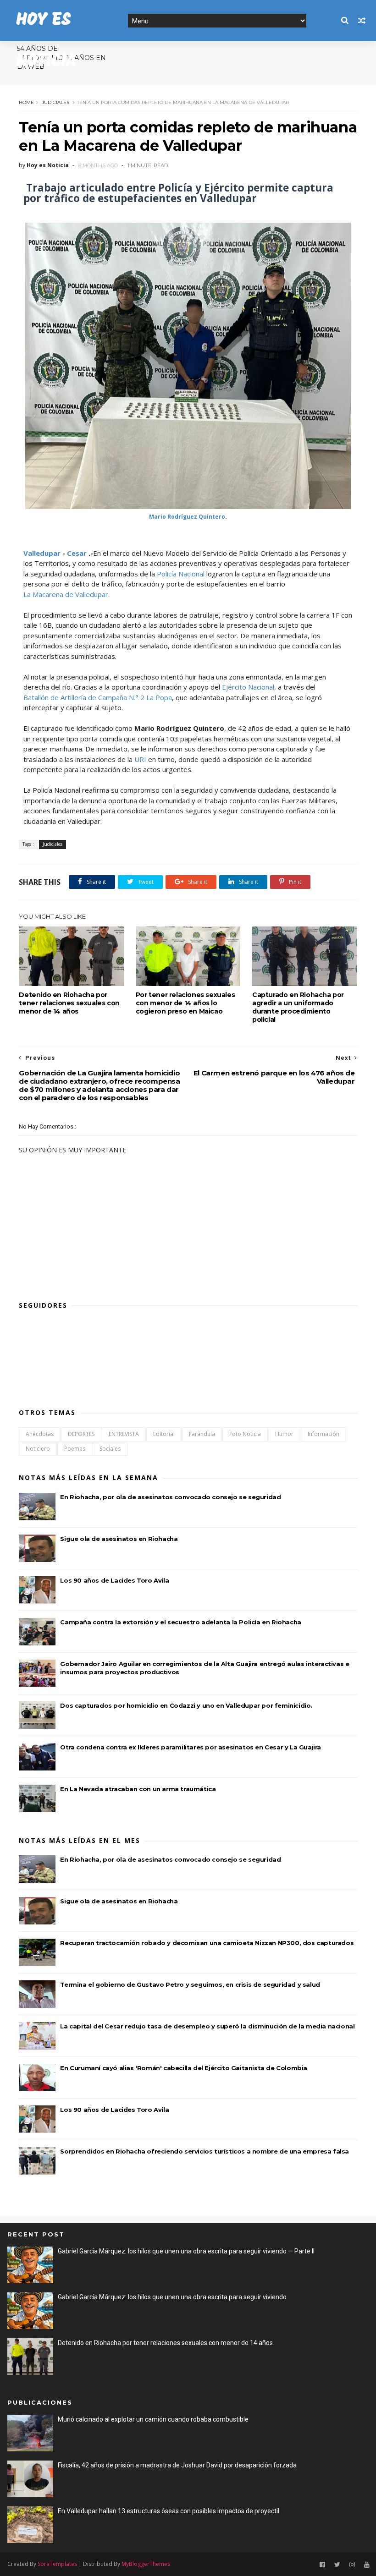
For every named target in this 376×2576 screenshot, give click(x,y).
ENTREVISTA (124, 1434)
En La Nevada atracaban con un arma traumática (138, 1789)
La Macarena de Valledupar (66, 594)
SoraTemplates (57, 2564)
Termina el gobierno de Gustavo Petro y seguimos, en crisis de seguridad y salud (190, 1984)
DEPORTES (81, 1434)
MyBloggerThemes (146, 2564)
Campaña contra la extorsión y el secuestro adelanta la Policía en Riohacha (180, 1622)
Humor (284, 1434)
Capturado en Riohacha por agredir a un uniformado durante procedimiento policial (298, 1007)
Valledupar (42, 553)
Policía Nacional (181, 574)
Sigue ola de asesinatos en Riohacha (119, 1539)
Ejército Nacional (248, 687)
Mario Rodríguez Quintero (187, 517)
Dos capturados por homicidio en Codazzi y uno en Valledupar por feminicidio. (186, 1705)
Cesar (77, 553)
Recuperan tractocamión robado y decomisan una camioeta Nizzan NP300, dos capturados (207, 1943)
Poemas (75, 1449)
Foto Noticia (245, 1434)
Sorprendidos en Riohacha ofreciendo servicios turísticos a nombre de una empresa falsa (205, 2151)
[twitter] (337, 2565)
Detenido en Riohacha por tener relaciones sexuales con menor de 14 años (69, 1003)
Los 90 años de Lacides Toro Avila (114, 1580)
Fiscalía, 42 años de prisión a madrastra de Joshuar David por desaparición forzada (177, 2465)
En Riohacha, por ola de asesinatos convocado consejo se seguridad (170, 1497)
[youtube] (367, 2565)
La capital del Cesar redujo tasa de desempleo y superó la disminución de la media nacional (207, 2026)
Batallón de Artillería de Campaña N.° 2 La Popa (98, 697)
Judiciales (55, 102)
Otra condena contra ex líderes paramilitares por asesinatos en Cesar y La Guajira (191, 1747)
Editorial (164, 1434)
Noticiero (38, 1449)
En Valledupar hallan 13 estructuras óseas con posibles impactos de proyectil (169, 2511)
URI (140, 759)
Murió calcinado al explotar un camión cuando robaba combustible (153, 2419)
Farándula (202, 1434)
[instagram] (352, 2565)
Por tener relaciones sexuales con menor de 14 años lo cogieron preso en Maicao (185, 1003)
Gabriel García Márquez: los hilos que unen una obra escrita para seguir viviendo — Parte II (186, 2251)
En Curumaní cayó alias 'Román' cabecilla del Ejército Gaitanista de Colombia (184, 2068)
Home (26, 102)
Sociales (110, 1449)
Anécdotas (40, 1434)
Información (323, 1434)
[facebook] (322, 2565)
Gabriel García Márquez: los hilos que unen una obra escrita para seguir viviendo (172, 2297)
